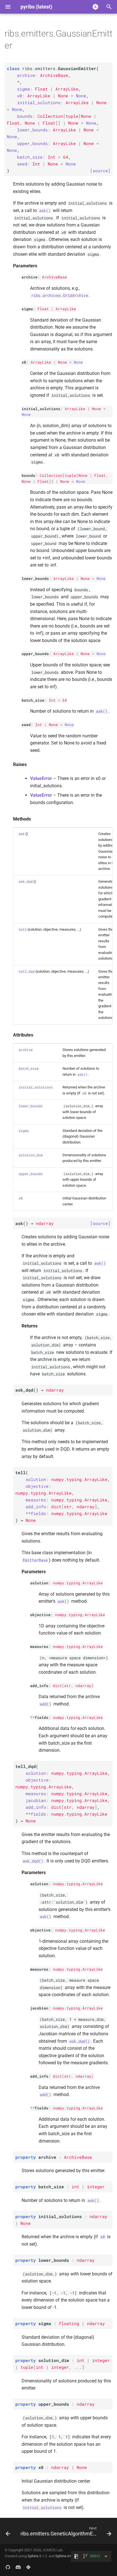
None (62, 362)
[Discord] (18, 2567)
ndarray (83, 1686)
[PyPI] (28, 2567)
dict (57, 1686)
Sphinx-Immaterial (70, 2556)
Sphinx (33, 2556)
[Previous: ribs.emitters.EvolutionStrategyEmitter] (8, 2533)
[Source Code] (8, 2567)
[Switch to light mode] (95, 7)
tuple (70, 475)
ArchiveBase (55, 277)
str (68, 1686)
